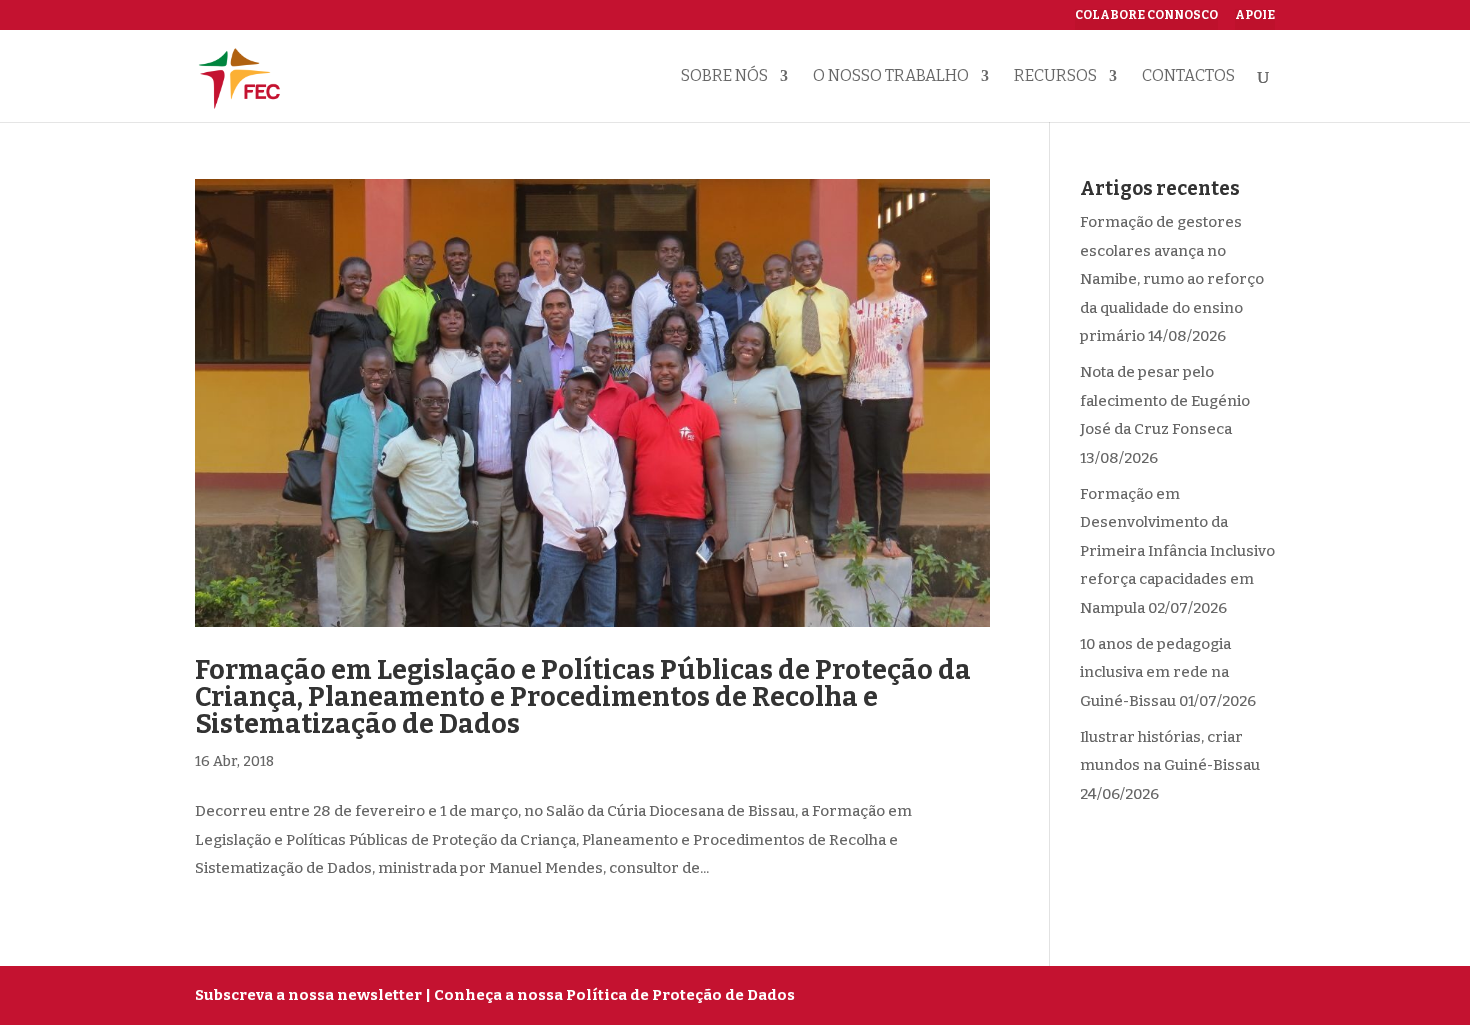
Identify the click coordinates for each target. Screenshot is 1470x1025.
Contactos (1188, 77)
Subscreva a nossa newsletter (308, 995)
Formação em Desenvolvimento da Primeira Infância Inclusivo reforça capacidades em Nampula (1177, 551)
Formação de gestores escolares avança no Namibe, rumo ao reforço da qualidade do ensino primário (1172, 279)
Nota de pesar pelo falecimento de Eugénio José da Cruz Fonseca (1165, 400)
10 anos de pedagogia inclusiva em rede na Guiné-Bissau (1155, 672)
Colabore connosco (1146, 15)
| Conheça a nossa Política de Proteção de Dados (610, 995)
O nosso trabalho (891, 77)
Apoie (1255, 15)
